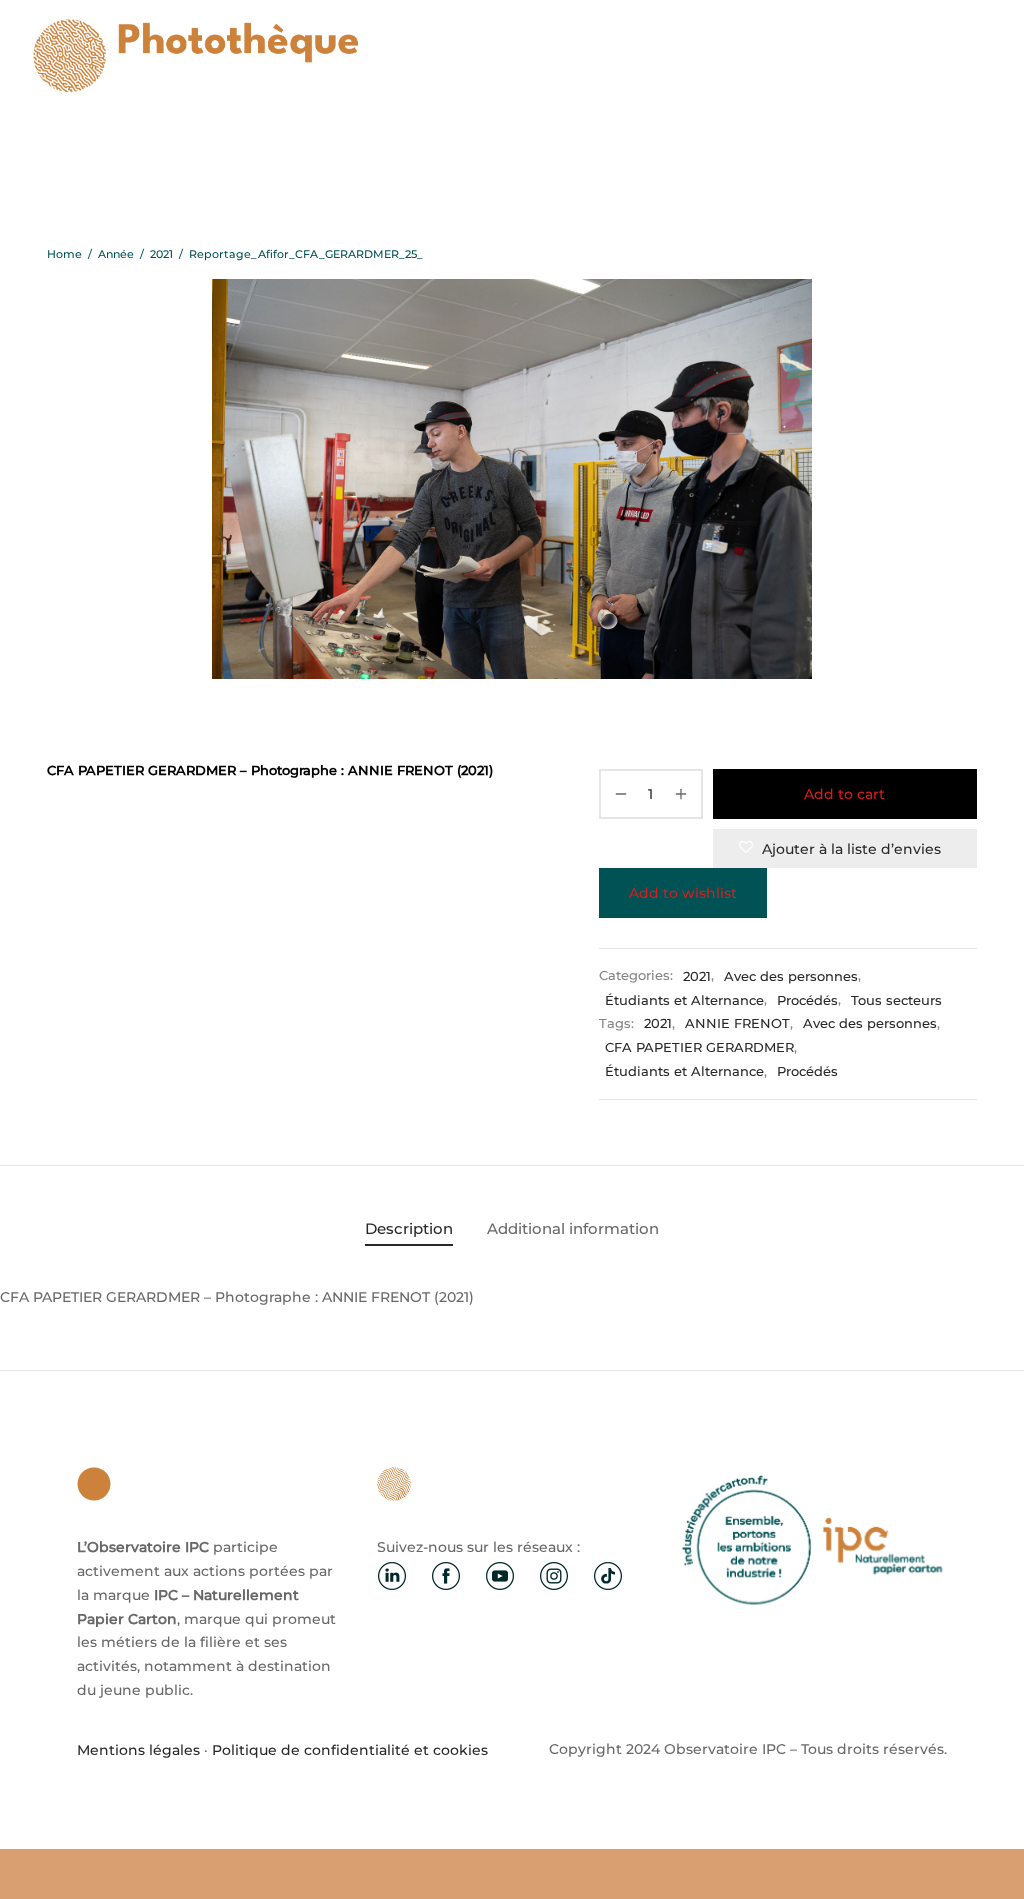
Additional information (573, 1228)
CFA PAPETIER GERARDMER (699, 1047)
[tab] (409, 1228)
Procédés (807, 1000)
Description (409, 1228)
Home (64, 254)
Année (116, 254)
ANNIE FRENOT (737, 1023)
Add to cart (844, 794)
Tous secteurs (896, 1000)
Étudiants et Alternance (684, 1000)
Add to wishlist (683, 893)
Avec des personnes (791, 976)
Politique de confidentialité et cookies (350, 1750)
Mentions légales (138, 1750)
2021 (161, 254)
